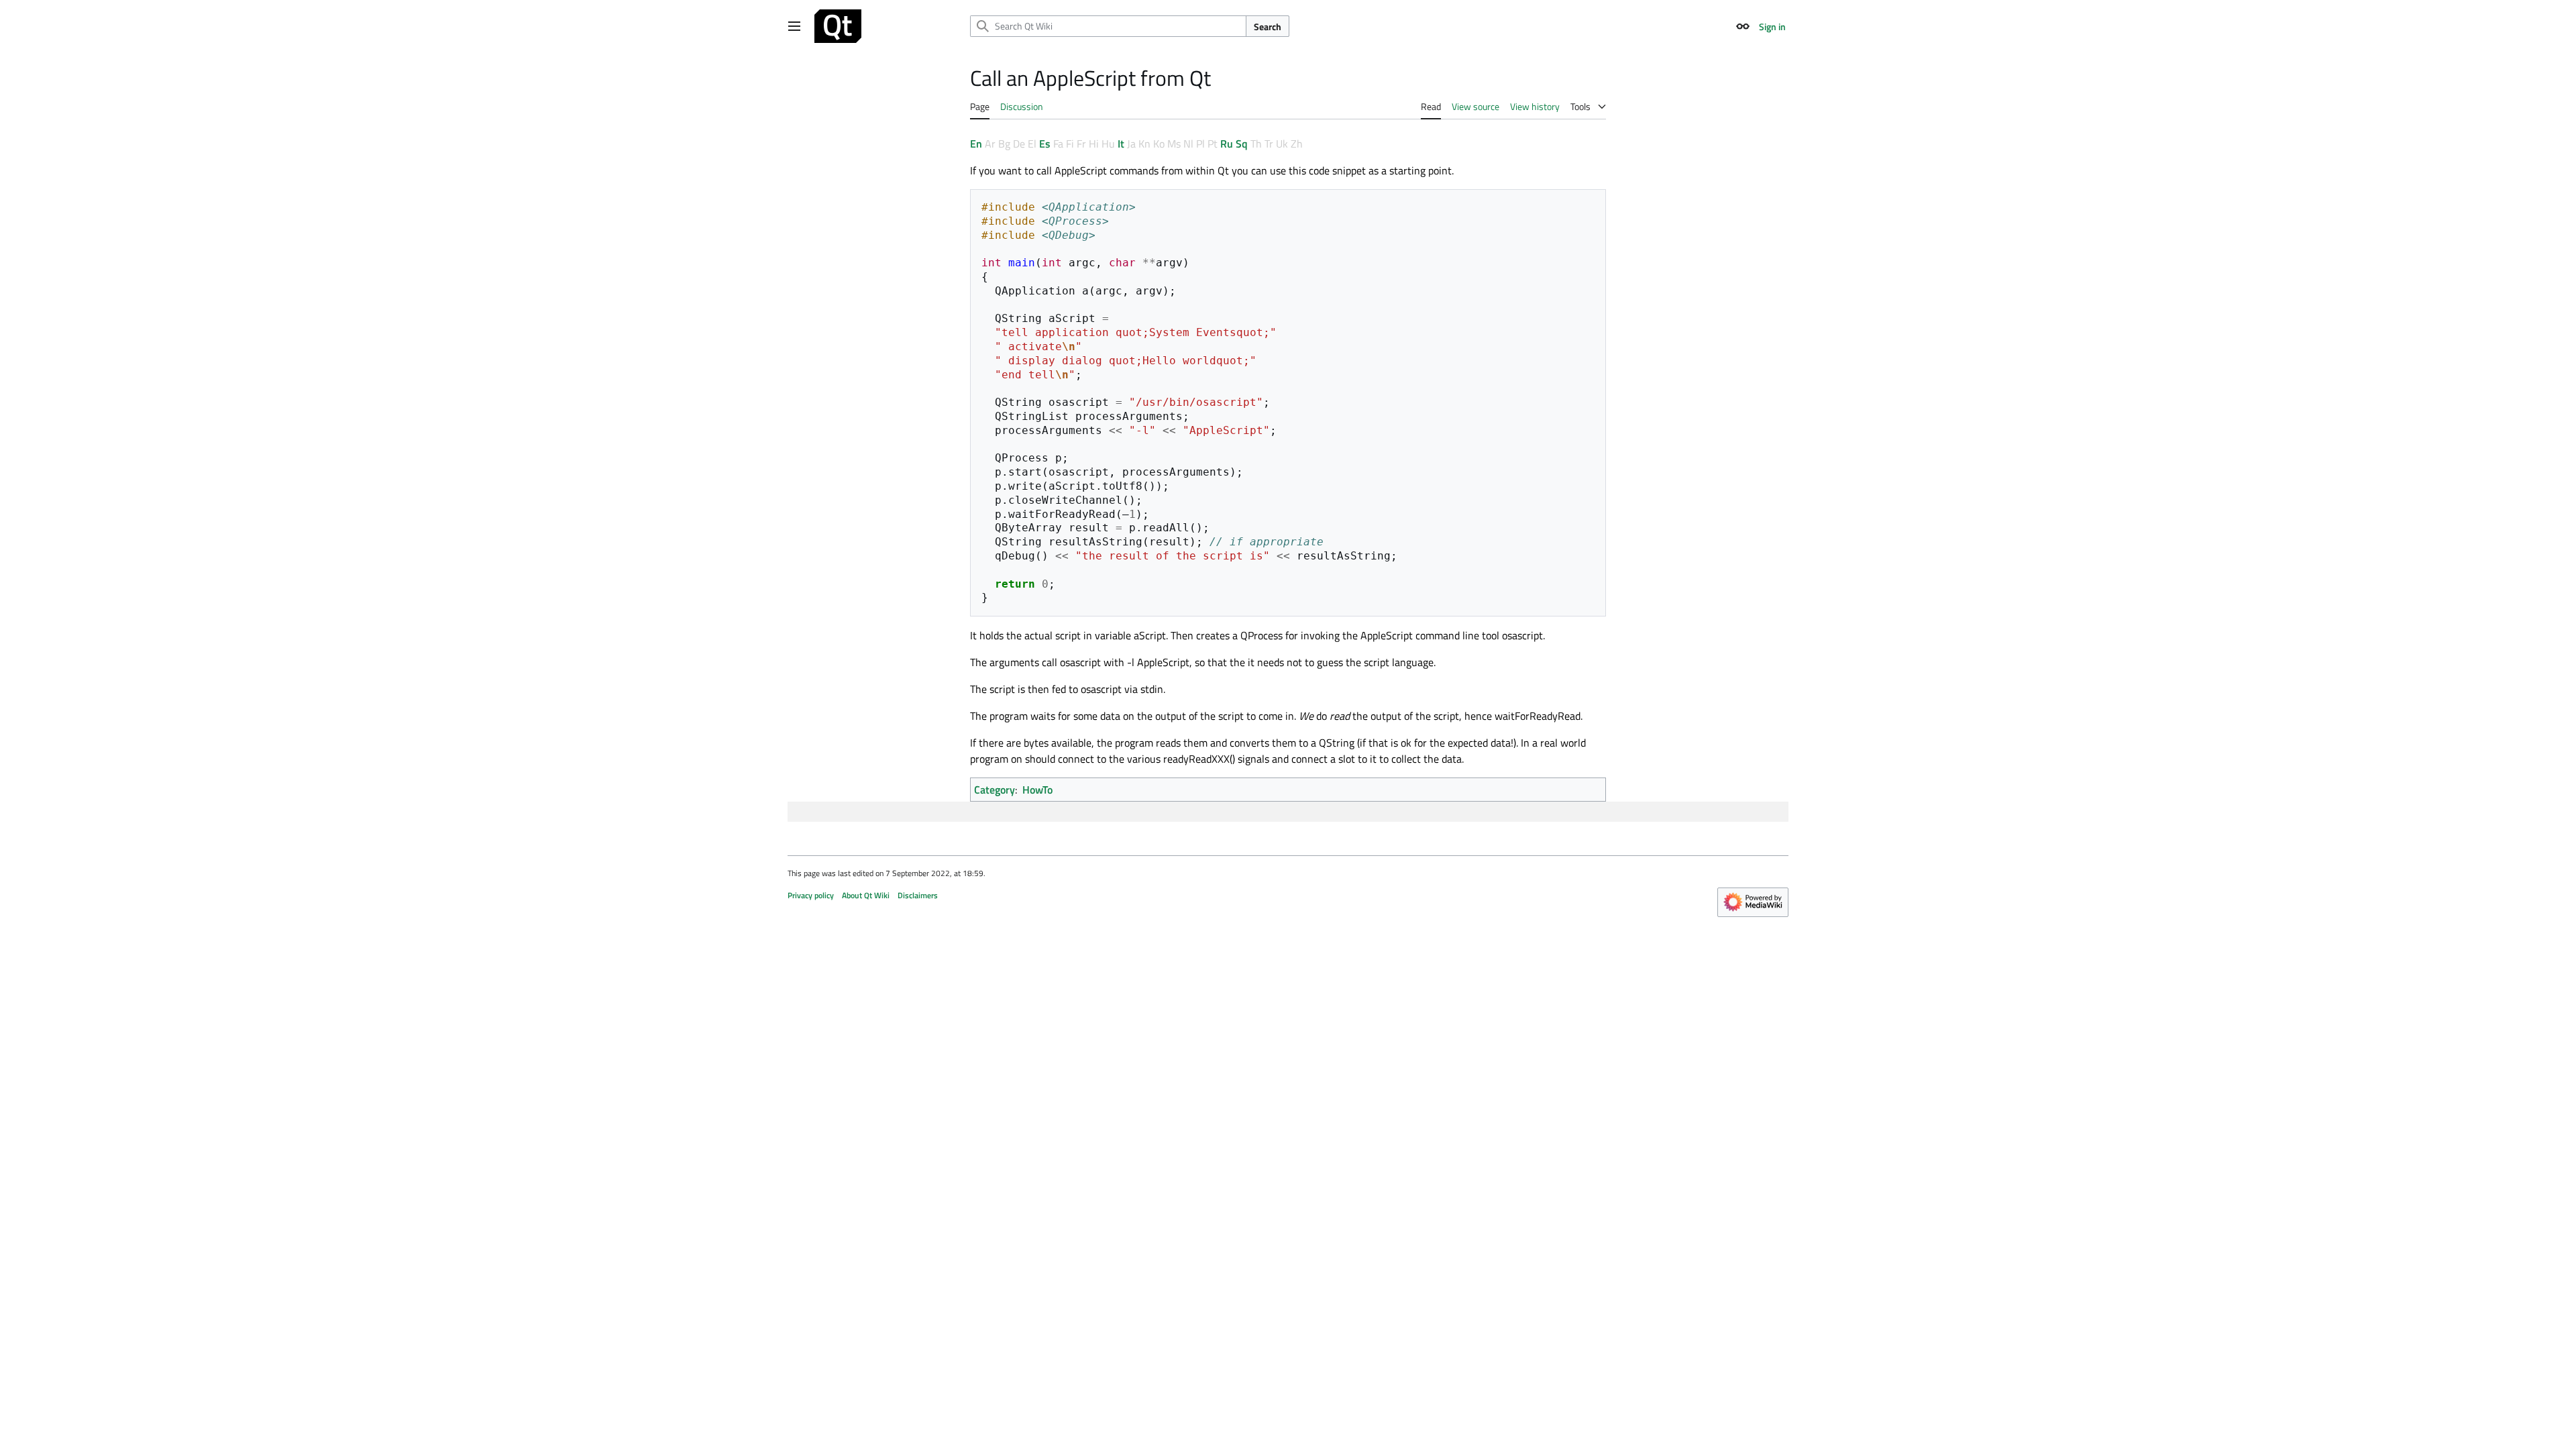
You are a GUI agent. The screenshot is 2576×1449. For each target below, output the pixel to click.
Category (995, 790)
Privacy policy (811, 895)
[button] (794, 26)
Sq (1242, 144)
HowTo (1037, 790)
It (1121, 144)
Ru (1227, 144)
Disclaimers (918, 895)
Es (1045, 144)
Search (1268, 26)
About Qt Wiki (866, 895)
